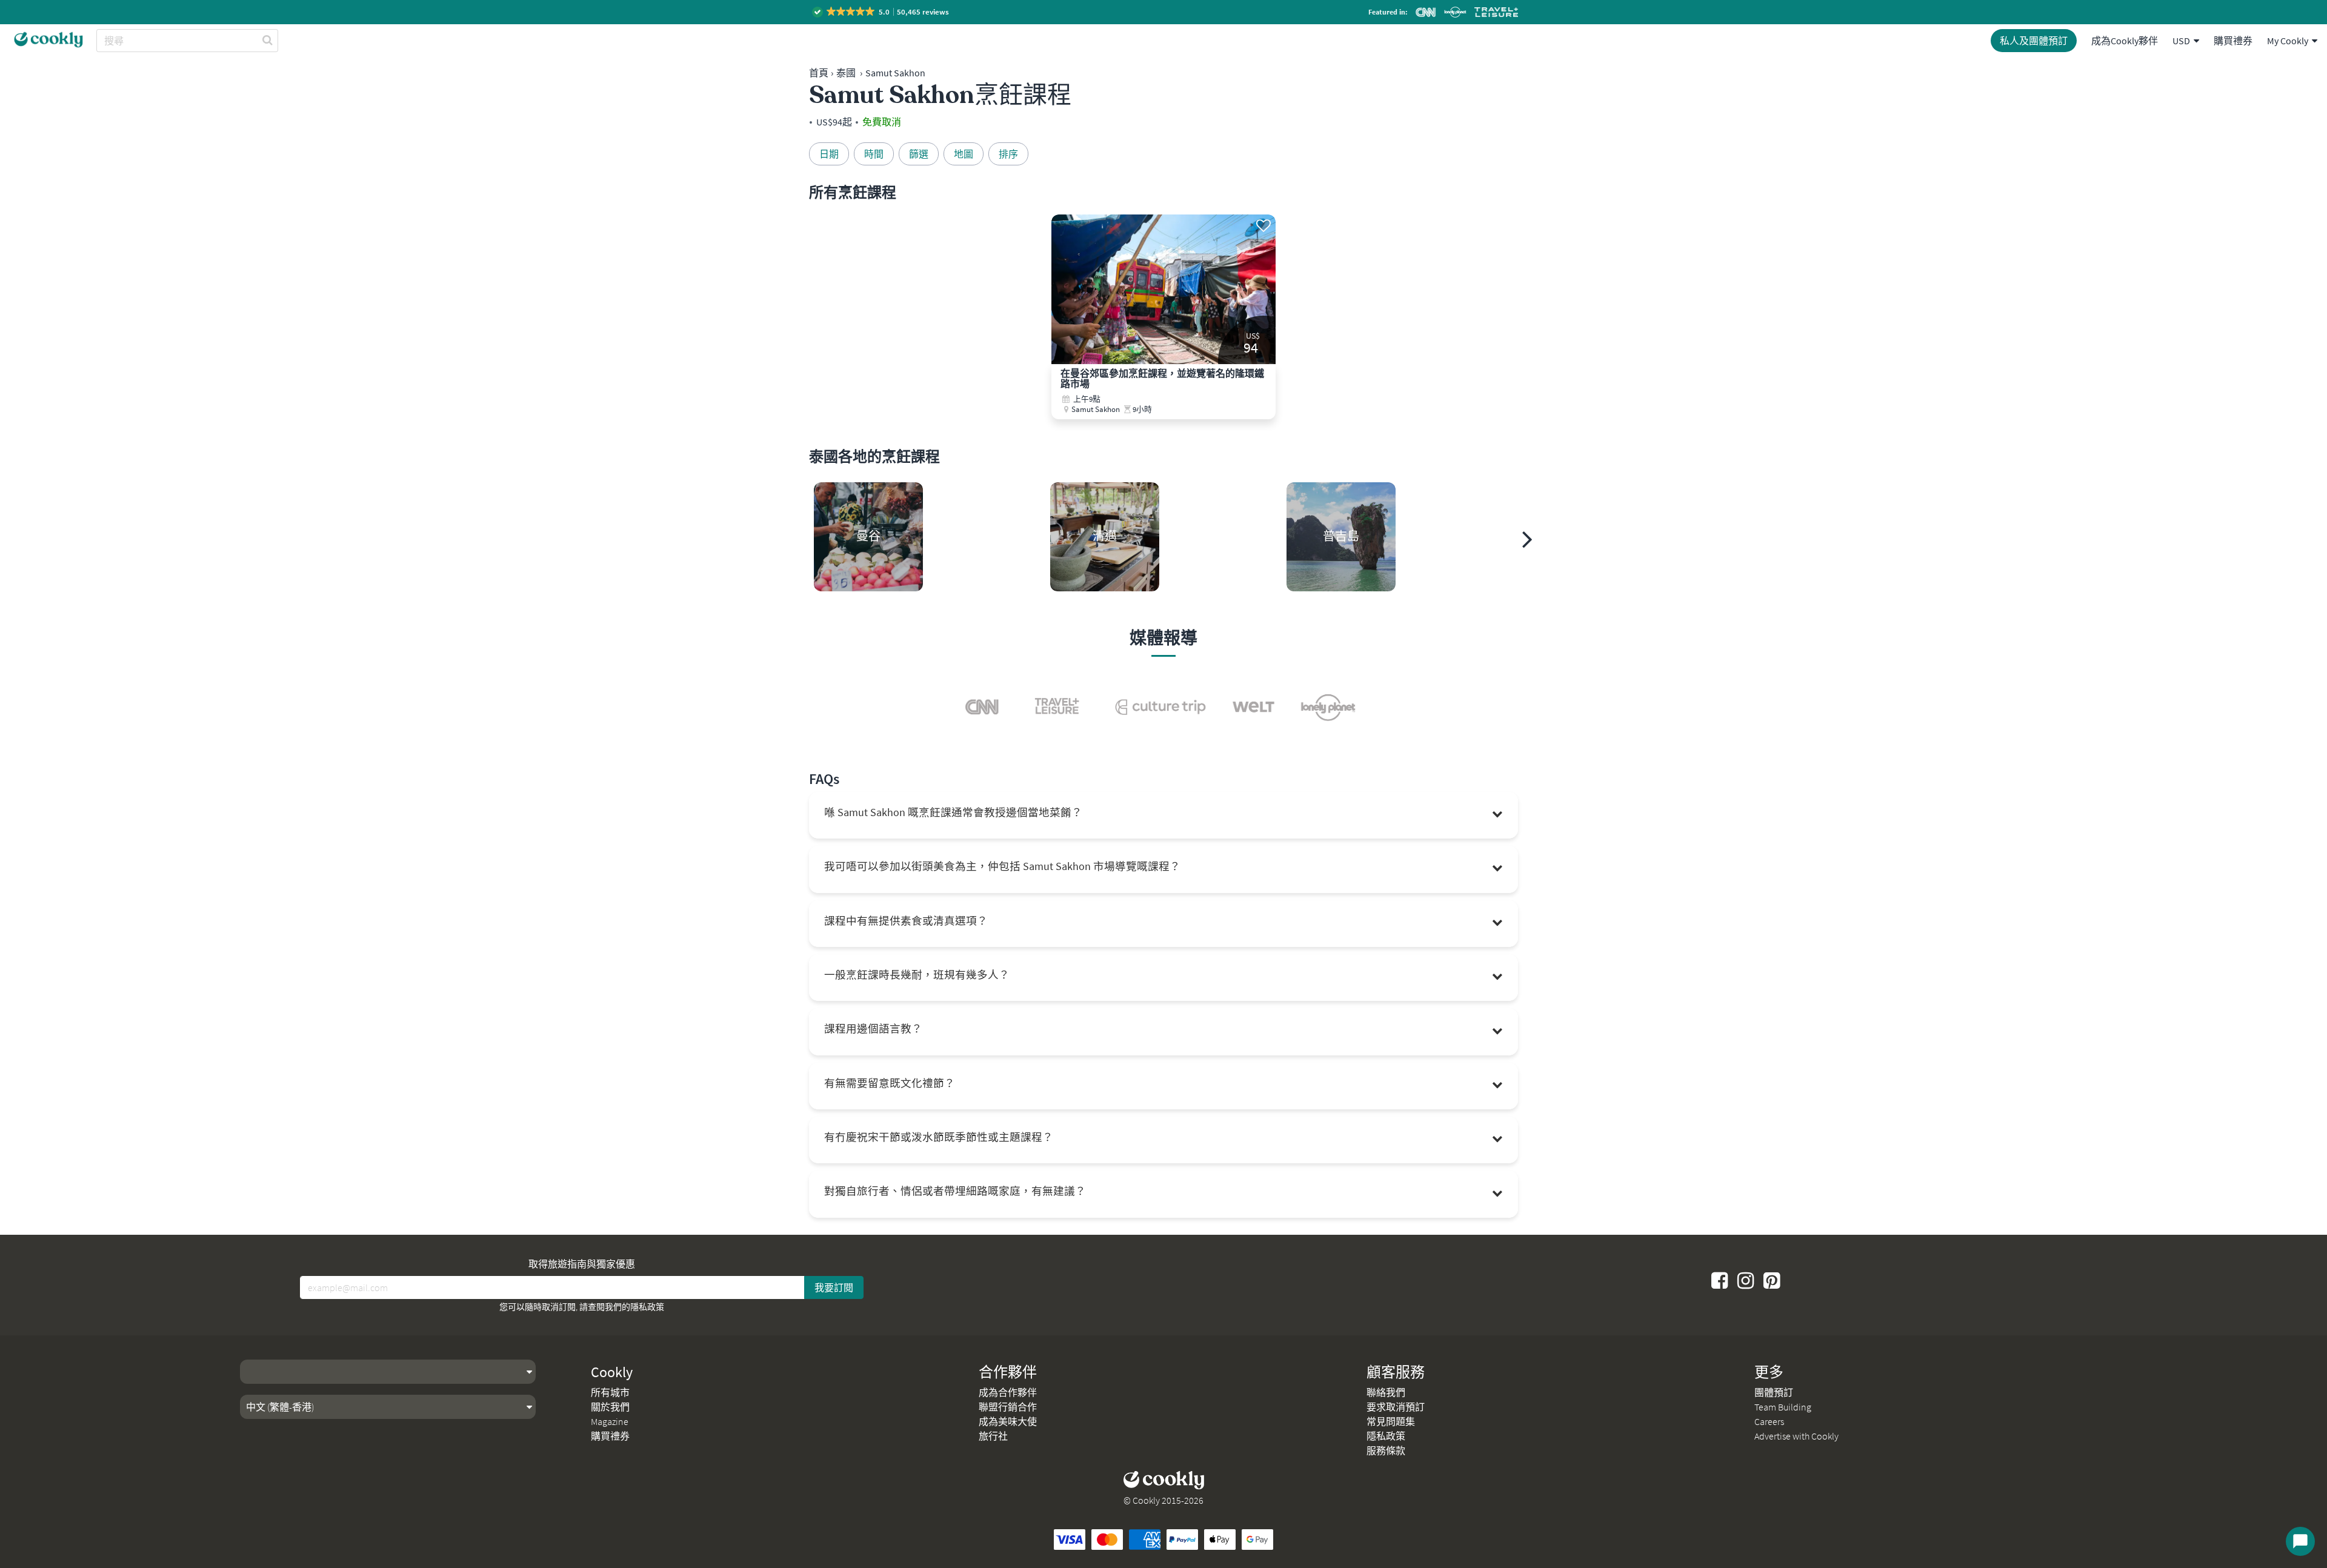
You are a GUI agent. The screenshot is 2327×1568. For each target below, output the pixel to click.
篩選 (919, 154)
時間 (874, 154)
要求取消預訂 (1396, 1407)
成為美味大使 (1008, 1421)
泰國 (846, 73)
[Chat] (2300, 1541)
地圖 (964, 154)
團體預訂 (1774, 1392)
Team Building (1783, 1407)
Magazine (610, 1421)
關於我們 (610, 1407)
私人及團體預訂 (2034, 41)
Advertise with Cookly (1796, 1436)
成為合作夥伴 (1008, 1392)
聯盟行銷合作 (1008, 1407)
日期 (829, 154)
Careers (1769, 1421)
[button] (881, 12)
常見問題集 (1391, 1421)
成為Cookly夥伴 (2125, 41)
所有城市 (610, 1392)
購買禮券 (2233, 41)
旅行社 (993, 1436)
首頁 (819, 73)
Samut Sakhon (895, 73)
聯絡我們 (1386, 1392)
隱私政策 (647, 1307)
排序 (1008, 154)
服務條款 (1386, 1450)
